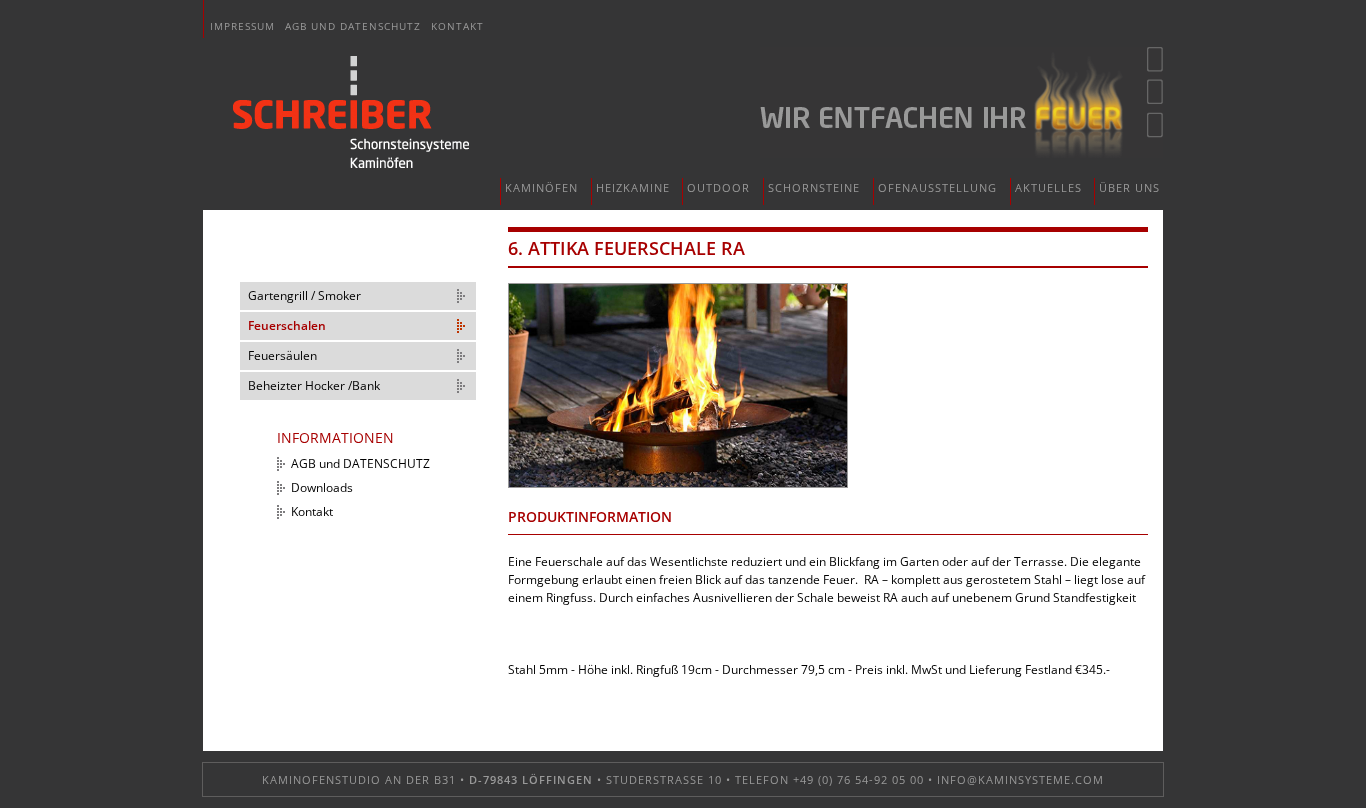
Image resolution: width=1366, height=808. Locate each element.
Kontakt (457, 26)
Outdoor (718, 187)
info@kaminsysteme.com (1020, 779)
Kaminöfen (541, 187)
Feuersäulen (282, 355)
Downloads (322, 487)
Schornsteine (814, 187)
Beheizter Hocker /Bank (314, 385)
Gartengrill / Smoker (304, 295)
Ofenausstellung (937, 187)
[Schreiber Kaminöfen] (351, 112)
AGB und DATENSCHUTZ (353, 26)
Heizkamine (633, 187)
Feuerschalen (287, 325)
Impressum (242, 26)
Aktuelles (1048, 187)
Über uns (1129, 187)
